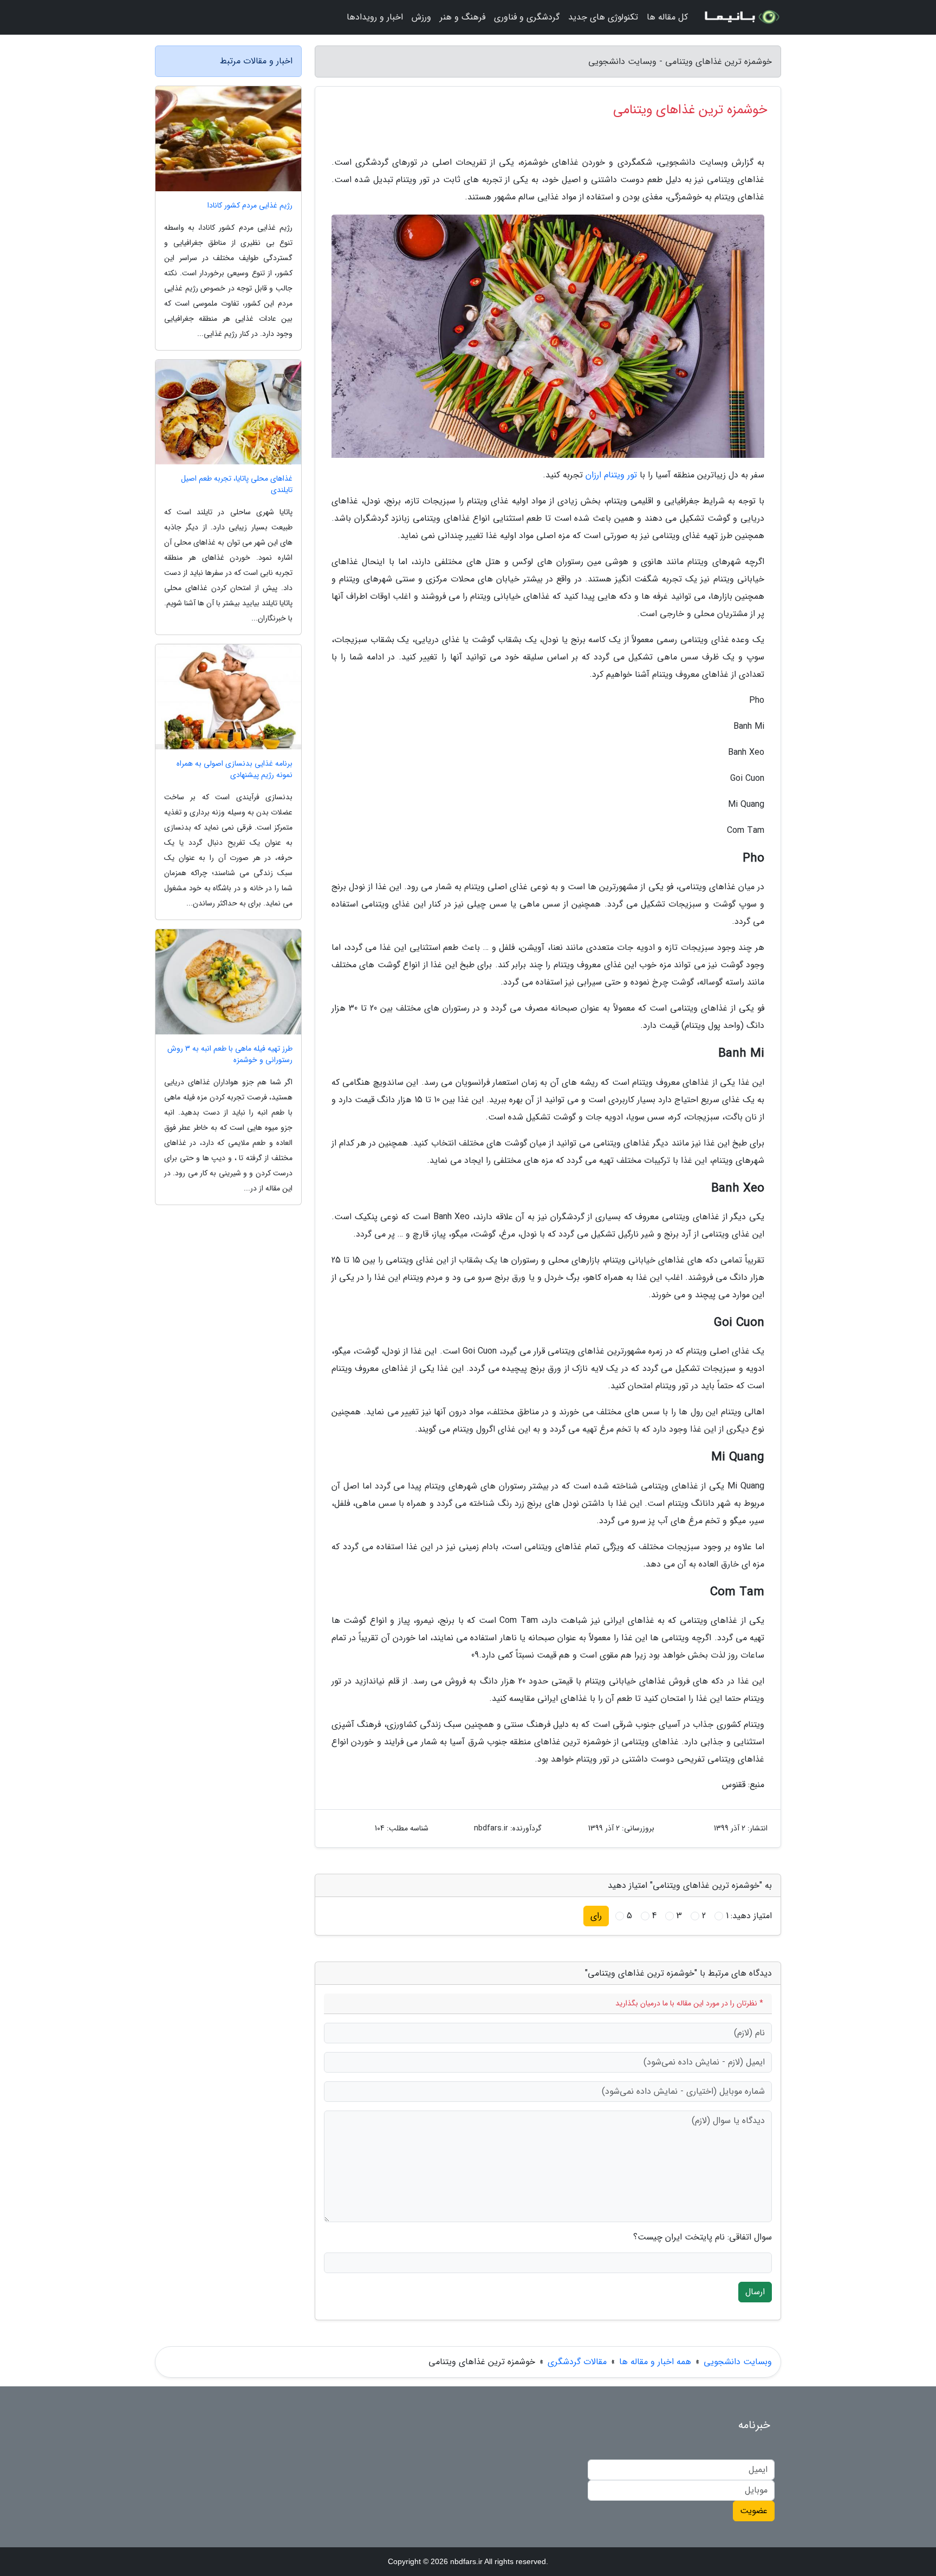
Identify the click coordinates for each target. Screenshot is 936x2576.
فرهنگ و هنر (463, 17)
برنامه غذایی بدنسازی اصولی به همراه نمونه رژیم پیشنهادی (235, 769)
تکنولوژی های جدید (603, 17)
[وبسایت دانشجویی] (741, 17)
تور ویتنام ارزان (611, 475)
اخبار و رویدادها (375, 17)
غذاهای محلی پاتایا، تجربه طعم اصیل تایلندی (237, 484)
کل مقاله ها (667, 17)
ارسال (755, 2292)
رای (596, 1916)
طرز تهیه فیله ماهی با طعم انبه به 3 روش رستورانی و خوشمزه (230, 1054)
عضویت (754, 2511)
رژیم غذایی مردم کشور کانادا (250, 206)
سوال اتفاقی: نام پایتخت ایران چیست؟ (703, 2237)
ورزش (421, 17)
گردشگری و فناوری (527, 17)
